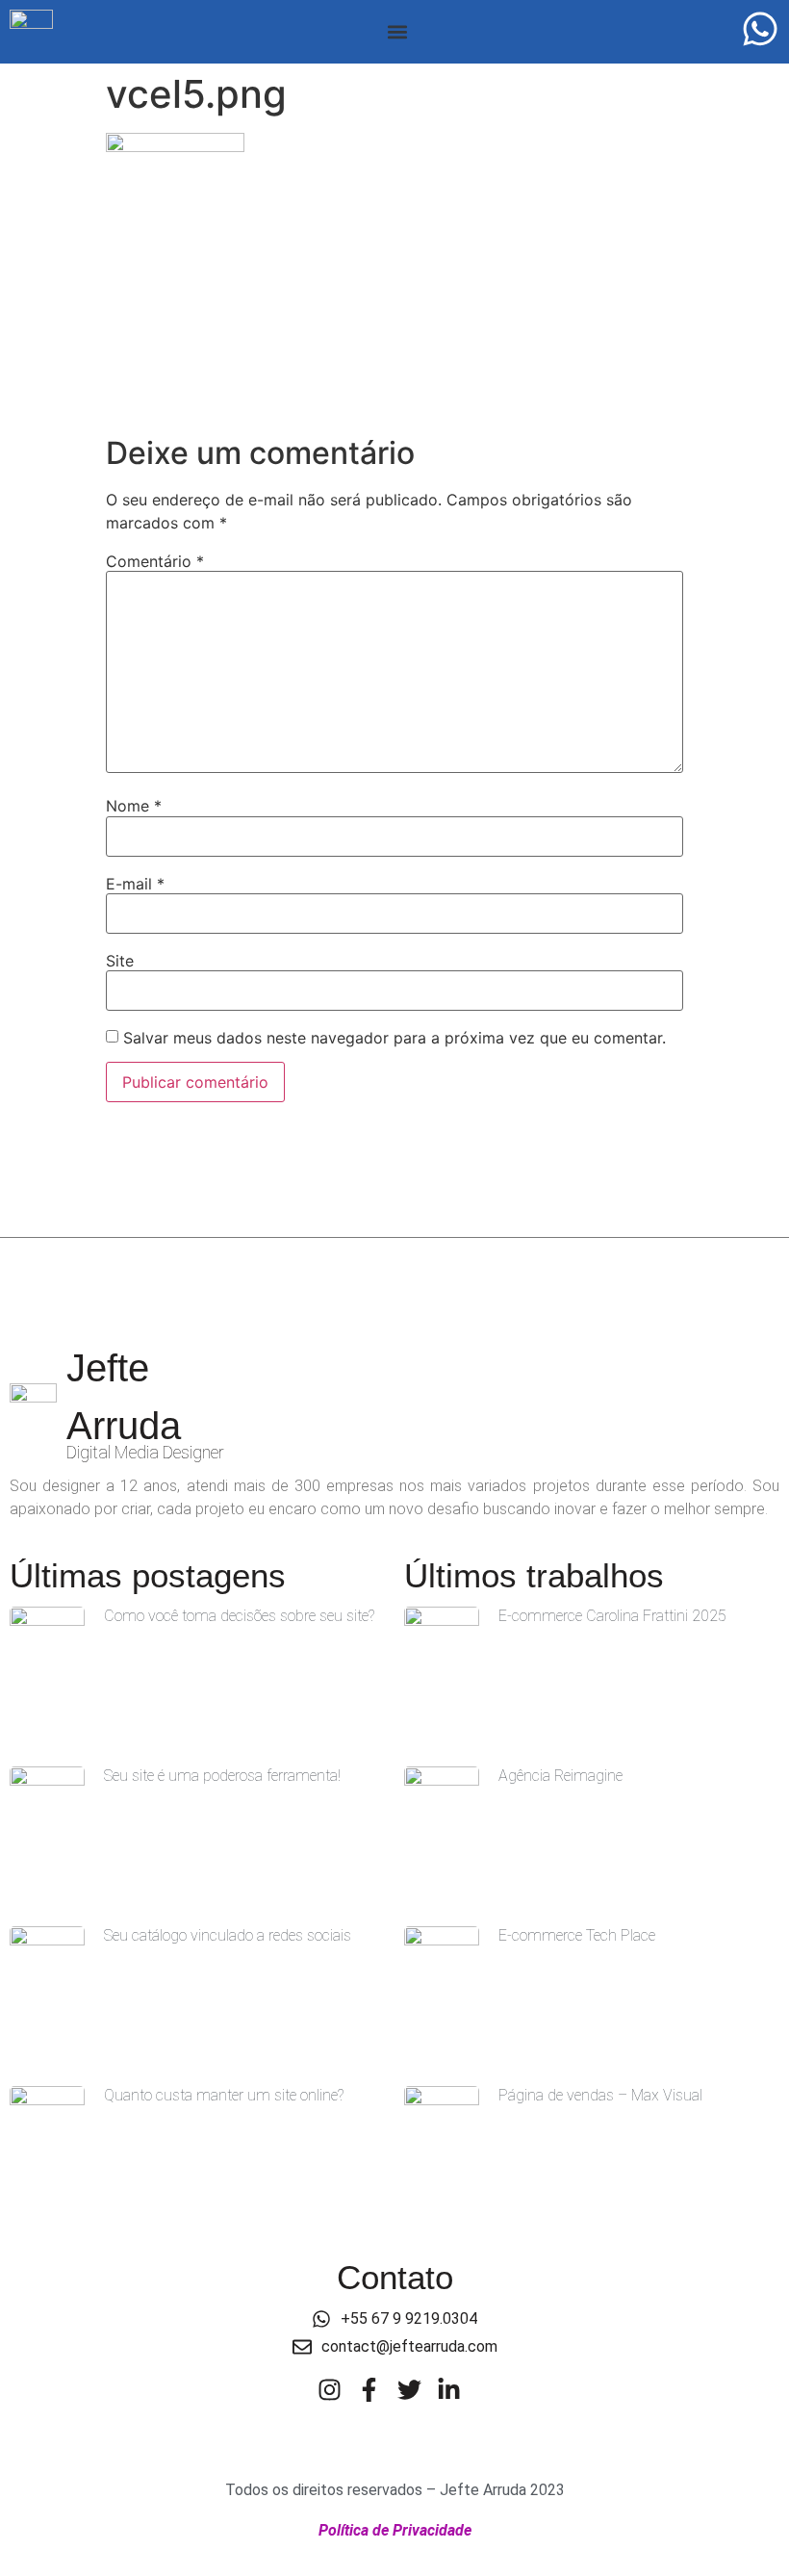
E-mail (135, 884)
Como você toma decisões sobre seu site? (239, 1616)
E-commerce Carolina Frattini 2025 (612, 1616)
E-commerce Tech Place (577, 1935)
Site (120, 961)
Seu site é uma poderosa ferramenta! (222, 1776)
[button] (397, 32)
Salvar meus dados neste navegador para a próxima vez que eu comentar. (394, 1038)
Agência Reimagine (560, 1776)
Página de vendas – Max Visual (600, 2095)
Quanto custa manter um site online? (224, 2095)
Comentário (155, 561)
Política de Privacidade (395, 2530)
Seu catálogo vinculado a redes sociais (228, 1935)
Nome (134, 806)
